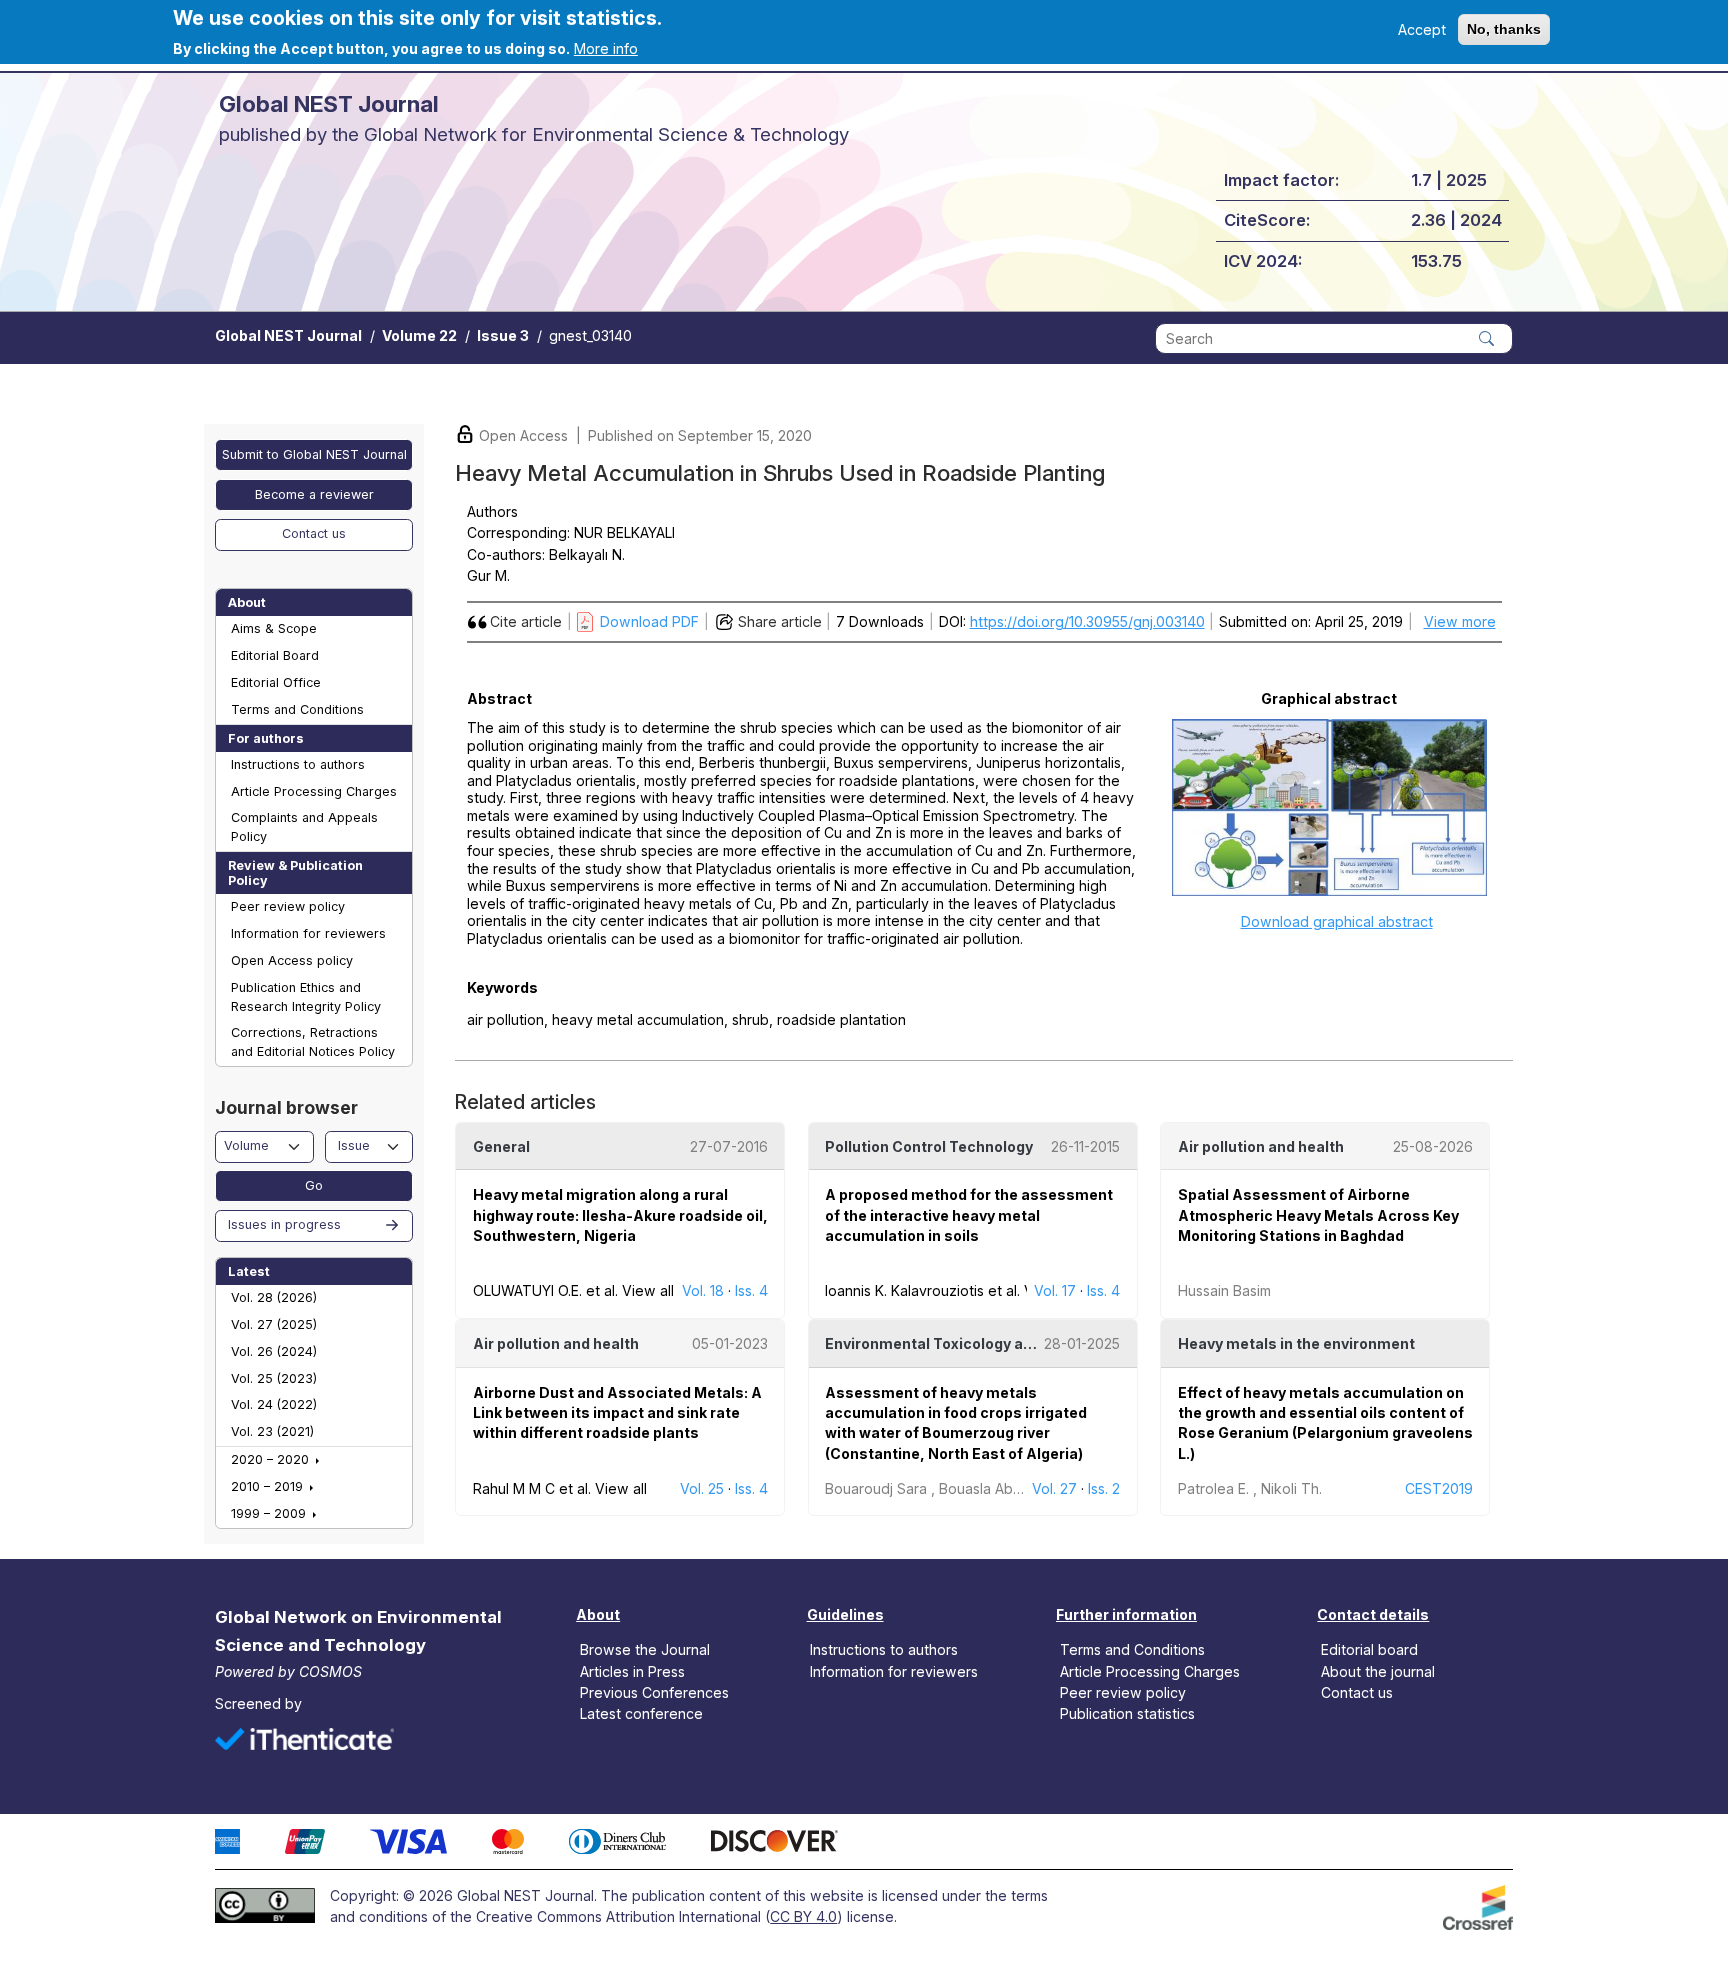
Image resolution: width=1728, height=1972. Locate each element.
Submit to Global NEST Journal (314, 454)
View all (648, 1290)
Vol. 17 (1055, 1290)
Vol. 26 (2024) (274, 1351)
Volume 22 (419, 335)
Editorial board (1369, 1649)
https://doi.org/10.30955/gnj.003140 (1087, 621)
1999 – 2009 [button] (270, 1513)
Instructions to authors (298, 764)
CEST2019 (1439, 1488)
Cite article (526, 621)
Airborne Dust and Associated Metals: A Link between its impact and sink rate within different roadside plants (617, 1413)
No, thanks (1504, 29)
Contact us (314, 533)
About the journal (1378, 1670)
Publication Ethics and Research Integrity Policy (306, 997)
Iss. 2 (1104, 1488)
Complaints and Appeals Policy (304, 827)
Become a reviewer (314, 494)
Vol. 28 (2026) (274, 1297)
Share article (780, 621)
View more (1460, 621)
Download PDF (649, 621)
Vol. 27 (1054, 1488)
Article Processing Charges (314, 791)
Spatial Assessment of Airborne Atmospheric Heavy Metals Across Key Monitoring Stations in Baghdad (1318, 1215)
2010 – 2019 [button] (269, 1486)
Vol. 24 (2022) (274, 1404)
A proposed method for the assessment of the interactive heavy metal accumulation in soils (969, 1215)
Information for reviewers (308, 933)
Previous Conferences (654, 1691)
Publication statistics (1127, 1712)
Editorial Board (275, 655)
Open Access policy (292, 960)
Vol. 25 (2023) (274, 1378)
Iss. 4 (751, 1290)
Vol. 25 (702, 1488)
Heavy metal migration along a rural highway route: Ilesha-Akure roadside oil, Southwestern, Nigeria (620, 1215)
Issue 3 (503, 335)
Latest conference (641, 1712)
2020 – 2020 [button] (272, 1459)
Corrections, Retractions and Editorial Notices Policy (313, 1042)
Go (314, 1185)
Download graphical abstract (1337, 921)
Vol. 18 (703, 1290)
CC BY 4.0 (803, 1916)
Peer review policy (288, 906)
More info (606, 48)
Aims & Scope (274, 628)
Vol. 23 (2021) (272, 1431)
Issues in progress (284, 1224)
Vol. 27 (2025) (274, 1324)
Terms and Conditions (297, 709)
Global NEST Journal (288, 335)
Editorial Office (276, 682)
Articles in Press (632, 1670)
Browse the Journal (645, 1649)
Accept (1422, 29)
